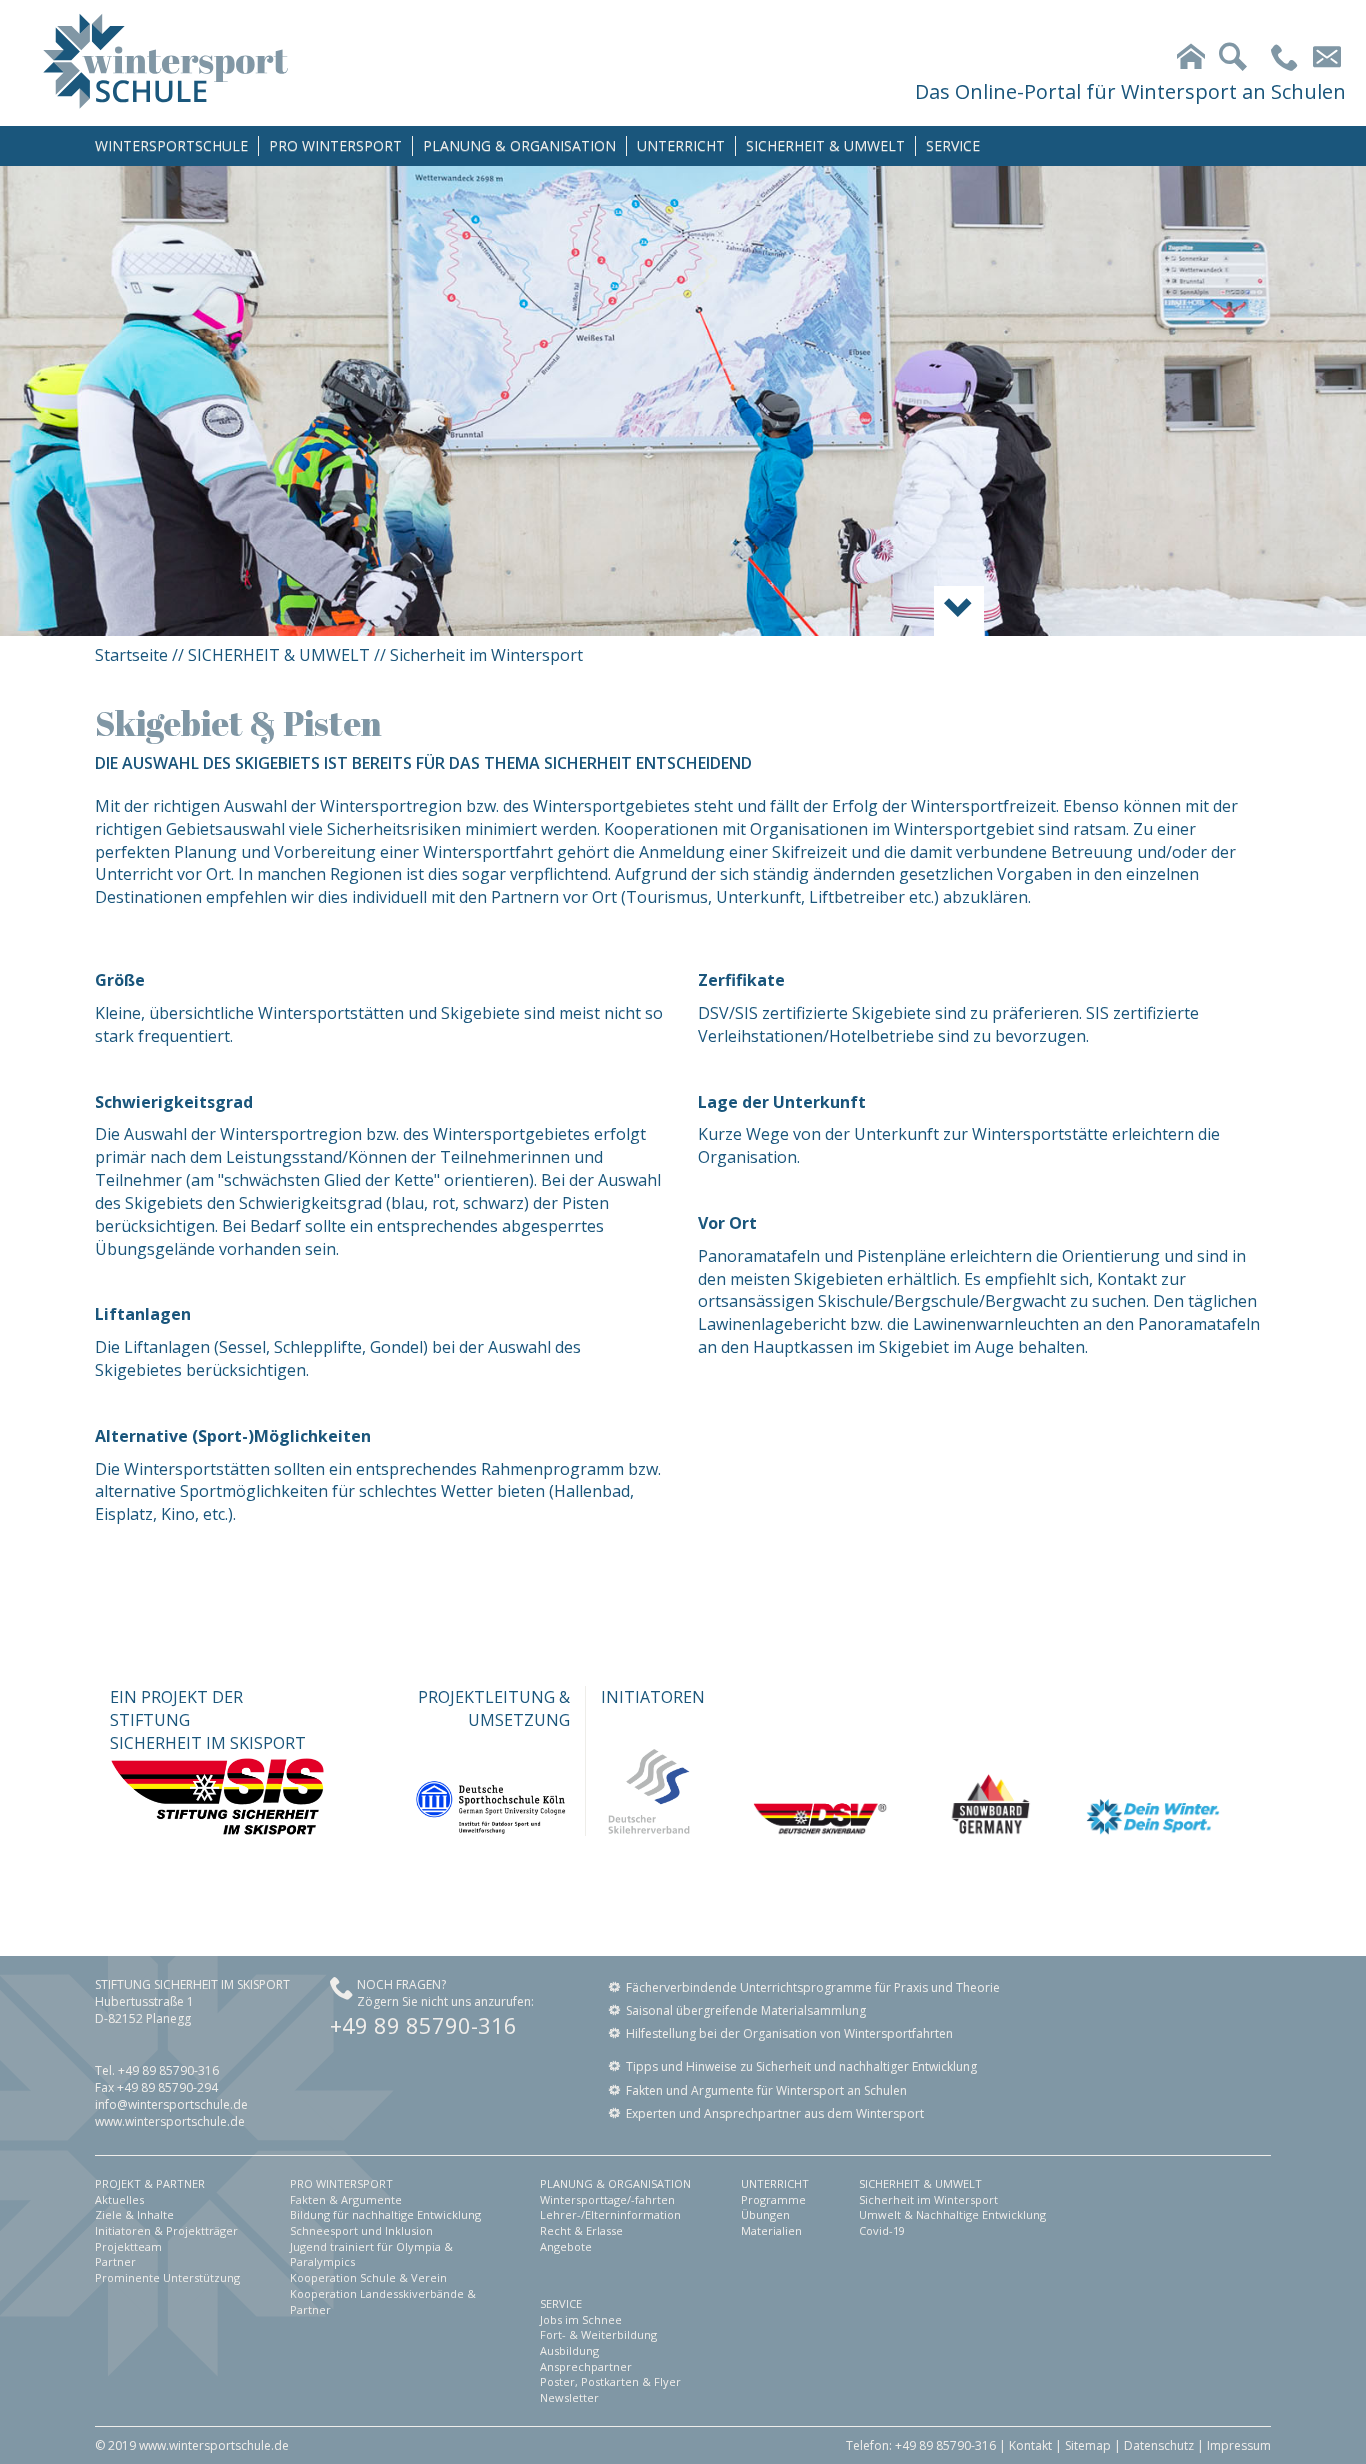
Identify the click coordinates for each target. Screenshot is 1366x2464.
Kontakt (1030, 2445)
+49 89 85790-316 (423, 2025)
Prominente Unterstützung (167, 2277)
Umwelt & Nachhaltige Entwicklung (952, 2214)
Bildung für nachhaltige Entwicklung (385, 2214)
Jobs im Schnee (581, 2319)
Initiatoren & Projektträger (166, 2230)
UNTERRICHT (681, 145)
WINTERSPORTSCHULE (171, 145)
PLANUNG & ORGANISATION (519, 145)
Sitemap (1088, 2445)
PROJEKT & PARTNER (150, 2183)
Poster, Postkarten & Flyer (610, 2381)
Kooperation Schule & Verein (368, 2277)
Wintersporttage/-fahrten (607, 2199)
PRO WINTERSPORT (335, 145)
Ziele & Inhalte (134, 2214)
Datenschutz (1159, 2445)
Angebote (566, 2246)
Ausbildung (569, 2350)
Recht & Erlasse (581, 2230)
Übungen (765, 2214)
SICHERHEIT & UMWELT (825, 145)
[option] (683, 401)
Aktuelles (119, 2199)
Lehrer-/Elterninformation (610, 2214)
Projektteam (128, 2246)
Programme (773, 2199)
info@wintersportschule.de (171, 2104)
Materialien (771, 2230)
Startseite (131, 655)
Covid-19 (882, 2230)
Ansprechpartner (586, 2366)
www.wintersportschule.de (170, 2121)
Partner (115, 2261)
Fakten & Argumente (346, 2199)
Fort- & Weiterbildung (598, 2334)
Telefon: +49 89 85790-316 (921, 2445)
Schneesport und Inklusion (361, 2230)
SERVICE (953, 145)
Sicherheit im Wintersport (486, 655)
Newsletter (569, 2397)
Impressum (1239, 2445)
